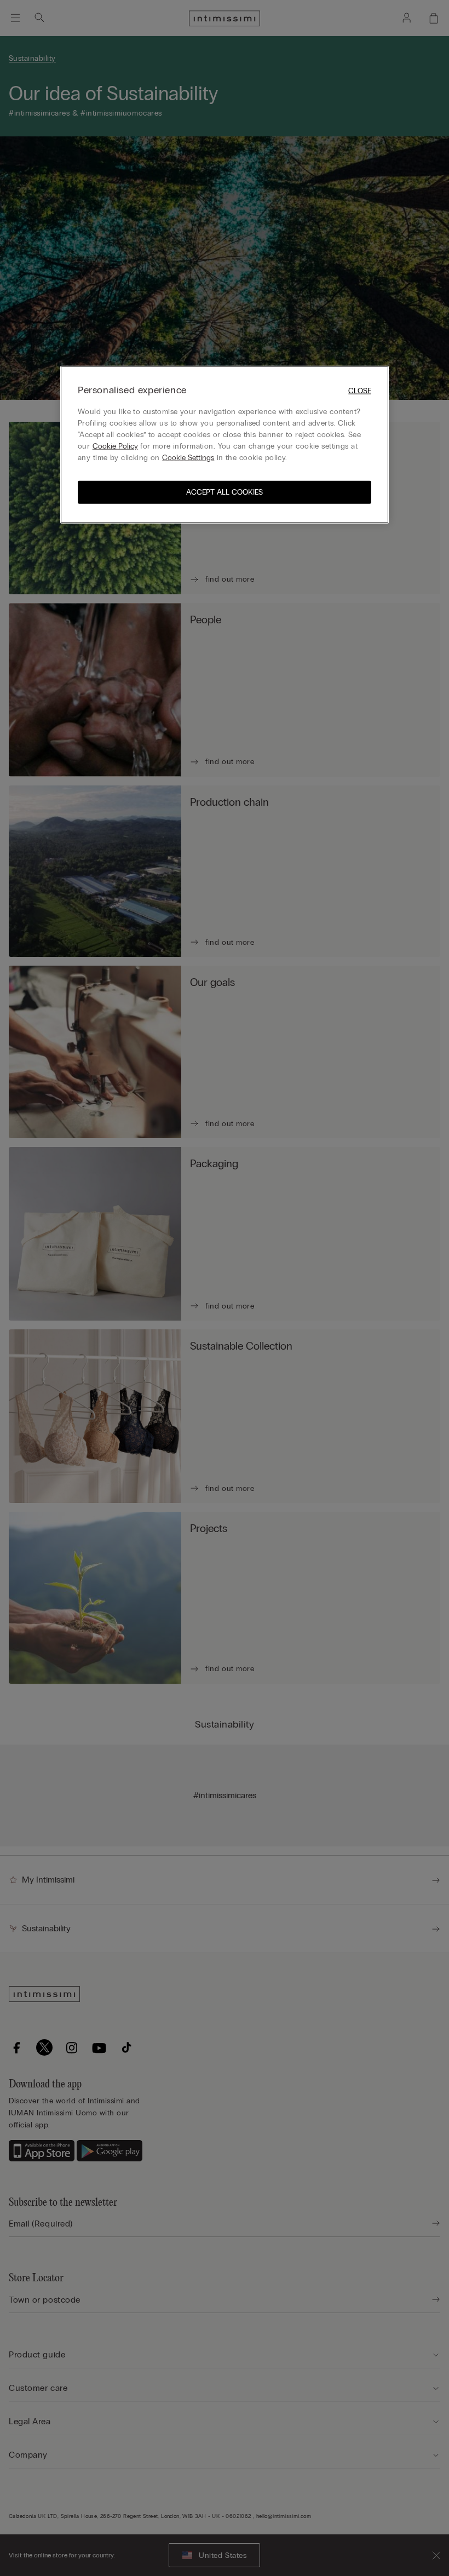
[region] (225, 444)
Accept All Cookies (225, 492)
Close (360, 391)
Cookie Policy (115, 446)
